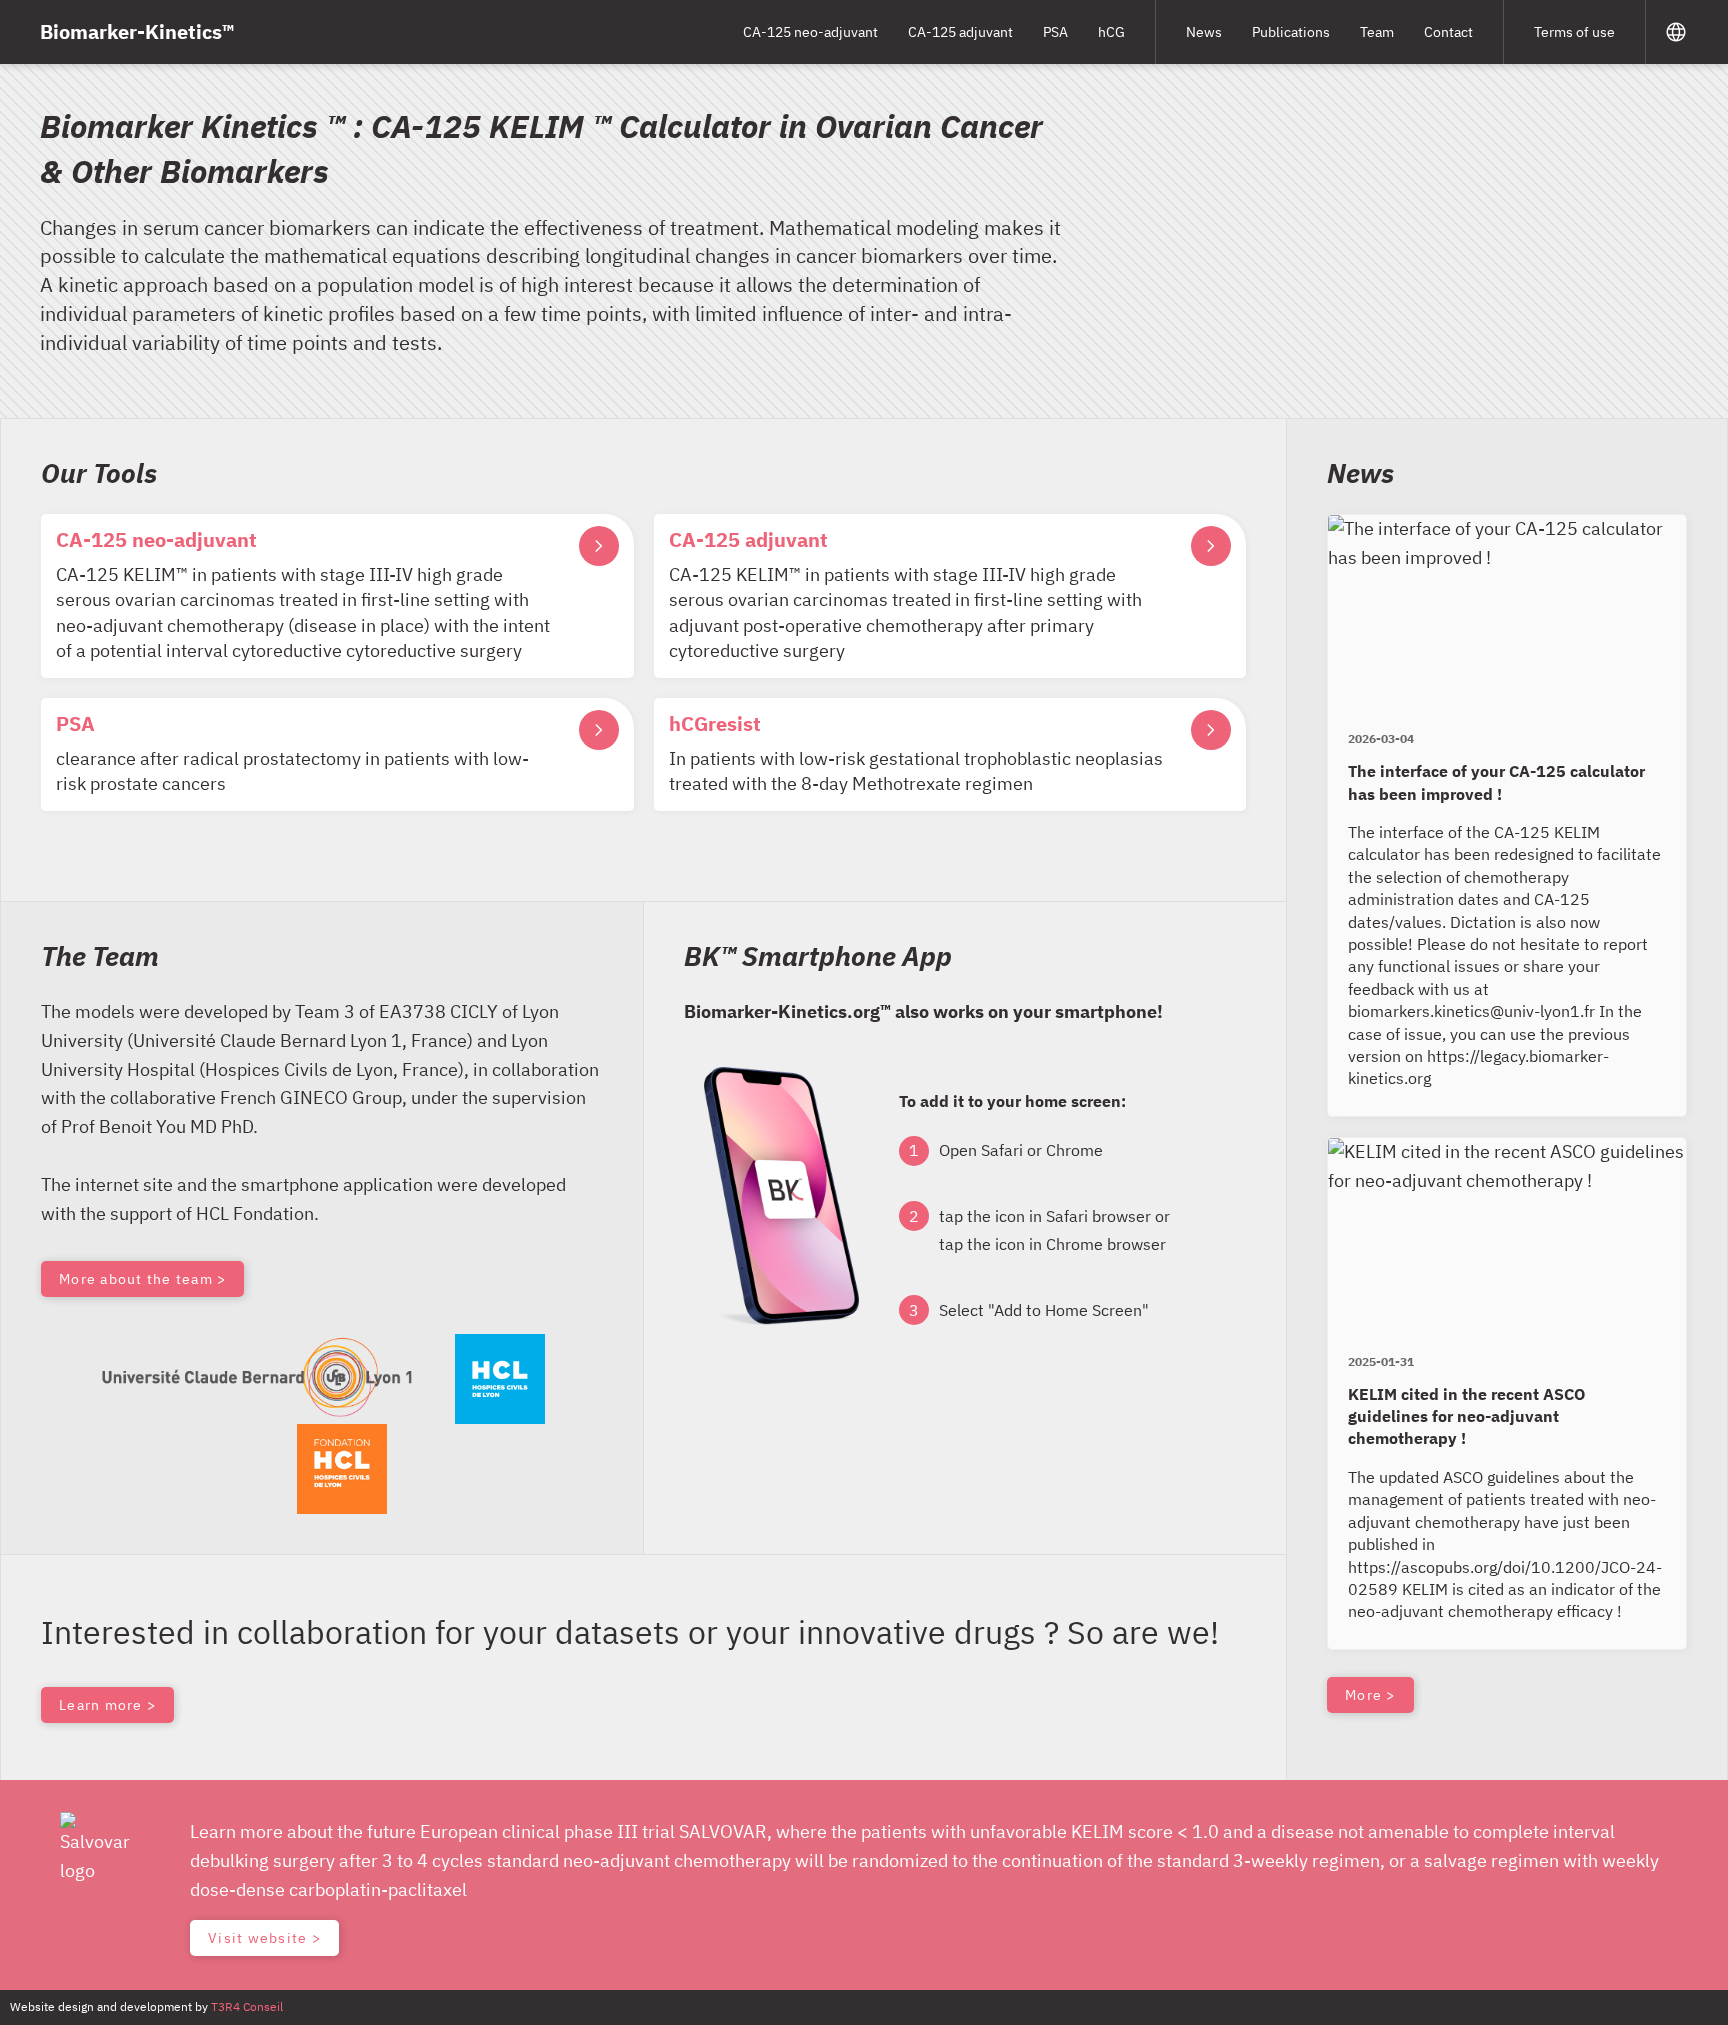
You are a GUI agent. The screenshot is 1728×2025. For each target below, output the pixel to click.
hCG (1111, 32)
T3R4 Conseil (247, 2006)
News (1204, 32)
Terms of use (1574, 32)
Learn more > (107, 1705)
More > (1370, 1695)
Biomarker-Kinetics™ (137, 31)
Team (1377, 32)
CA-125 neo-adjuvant (810, 32)
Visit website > (264, 1938)
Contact (1448, 32)
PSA (1055, 32)
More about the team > (142, 1279)
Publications (1291, 32)
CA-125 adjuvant (960, 32)
